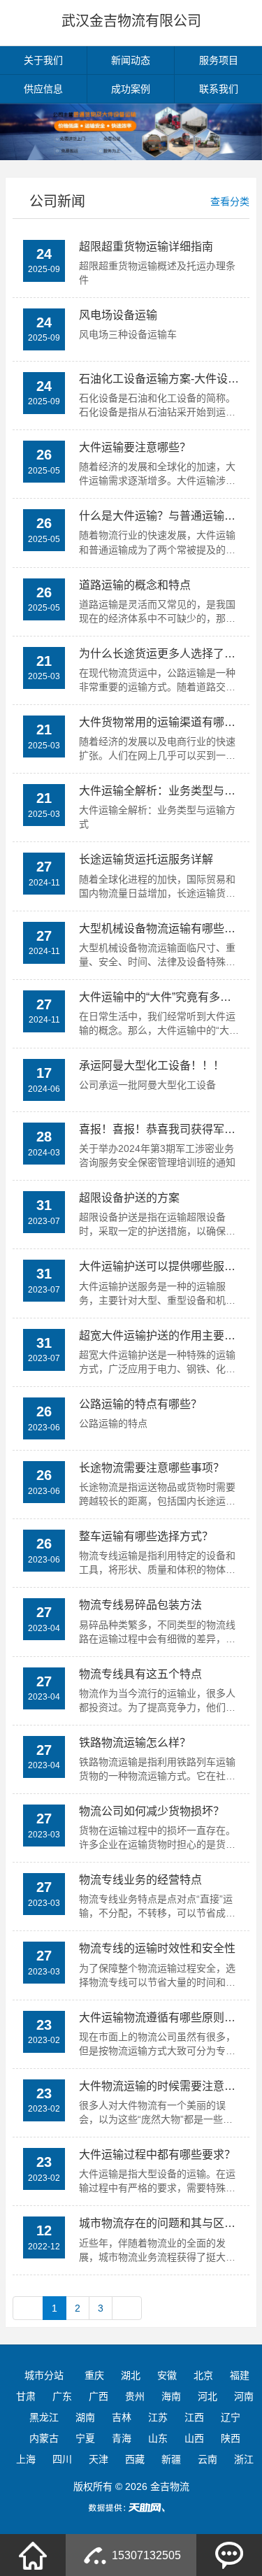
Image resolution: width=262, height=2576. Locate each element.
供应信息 (43, 89)
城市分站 (44, 2375)
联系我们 (219, 89)
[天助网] (131, 2507)
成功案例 (131, 89)
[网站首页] (33, 2555)
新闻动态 (131, 60)
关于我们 (43, 60)
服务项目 (219, 60)
